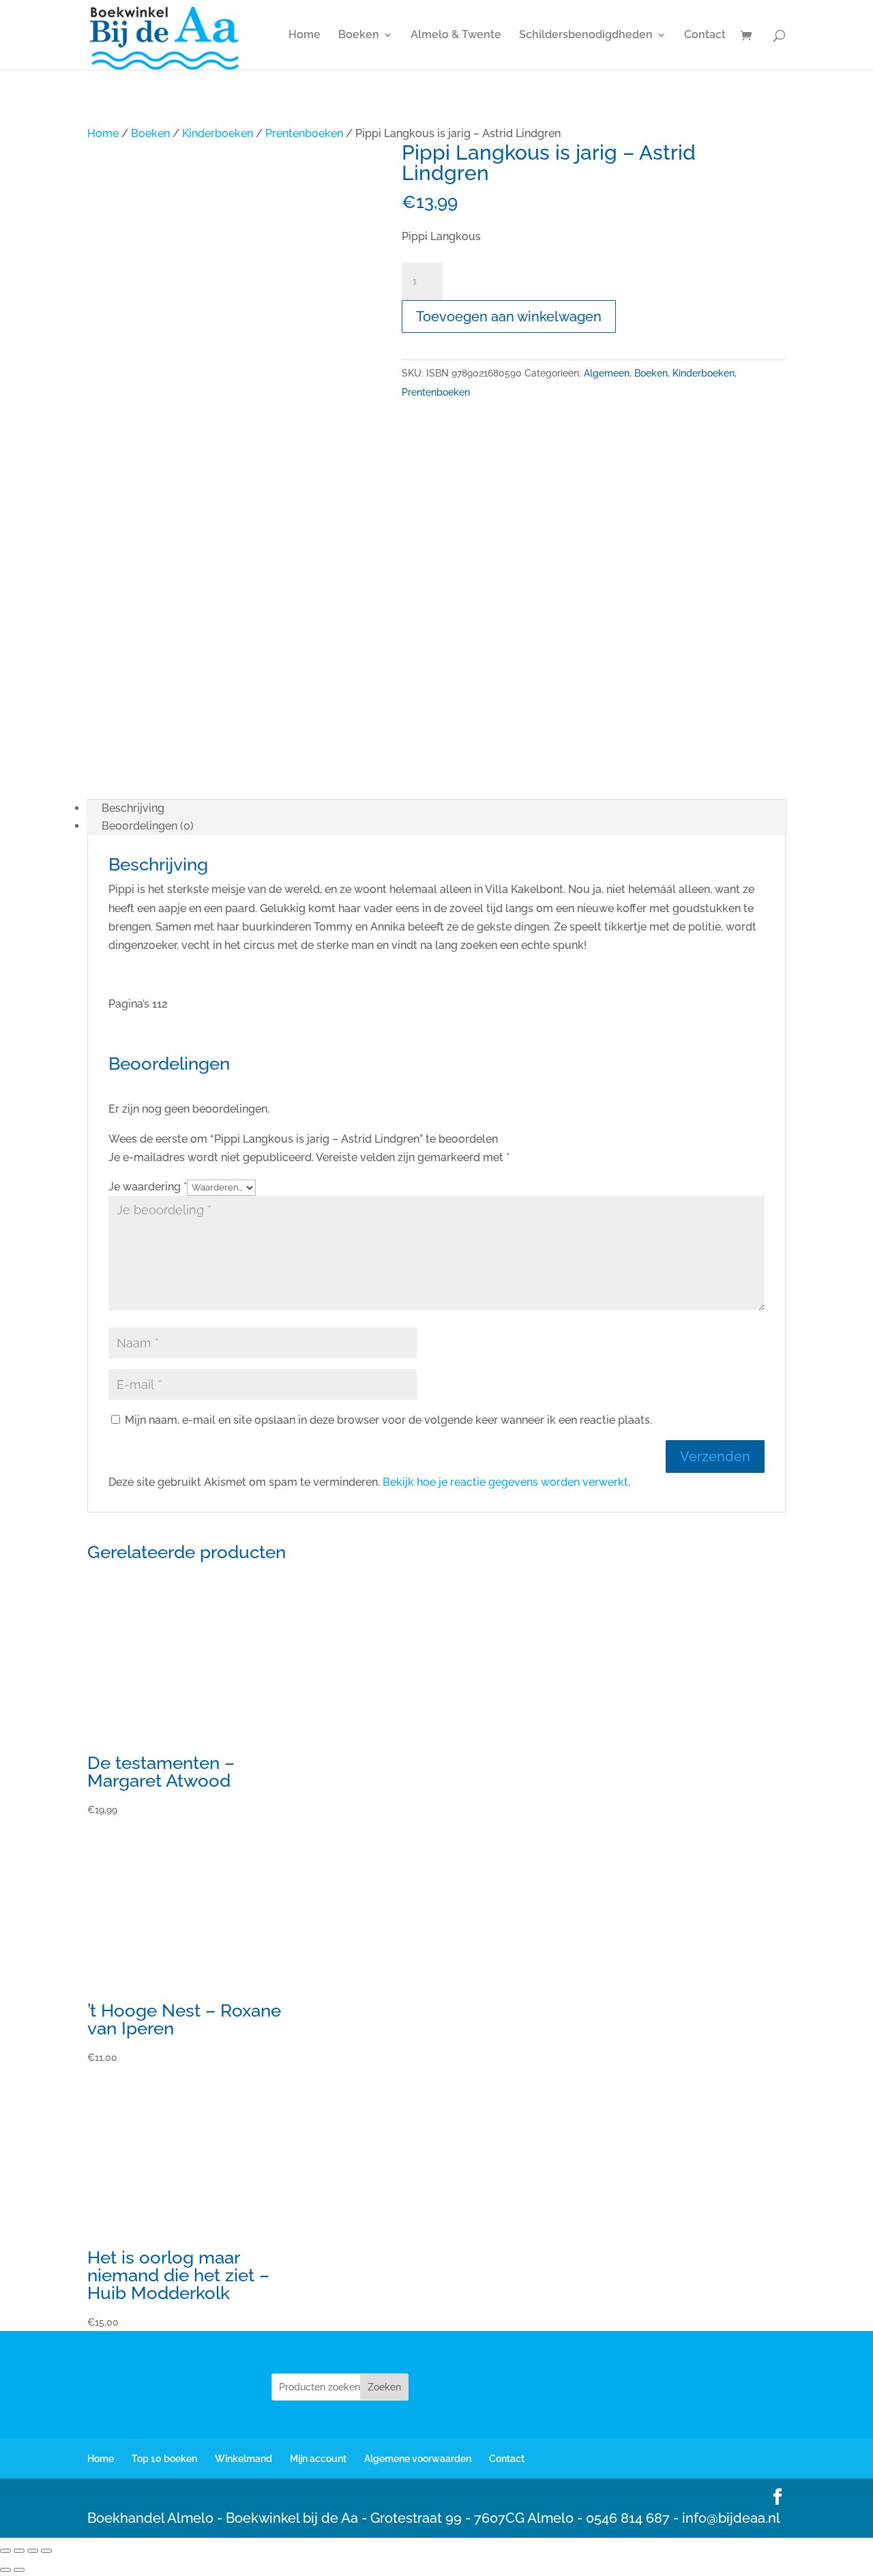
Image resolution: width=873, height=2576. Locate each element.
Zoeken (384, 2387)
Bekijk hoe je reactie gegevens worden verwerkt (505, 1482)
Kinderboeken (218, 133)
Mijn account (318, 2459)
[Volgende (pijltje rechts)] (19, 2570)
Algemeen (607, 373)
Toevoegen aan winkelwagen (509, 317)
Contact (705, 35)
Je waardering (148, 1187)
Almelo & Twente (456, 35)
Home (305, 35)
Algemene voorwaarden (418, 2459)
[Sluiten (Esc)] (46, 2551)
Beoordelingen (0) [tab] (148, 826)
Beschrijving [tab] (133, 808)
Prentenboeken (304, 133)
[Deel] (33, 2551)
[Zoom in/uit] (5, 2551)
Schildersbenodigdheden (586, 35)
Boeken (359, 35)
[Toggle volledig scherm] (19, 2551)
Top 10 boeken (164, 2459)
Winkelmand (243, 2459)
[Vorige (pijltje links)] (5, 2570)
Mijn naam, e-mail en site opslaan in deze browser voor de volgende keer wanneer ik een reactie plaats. (388, 1420)
